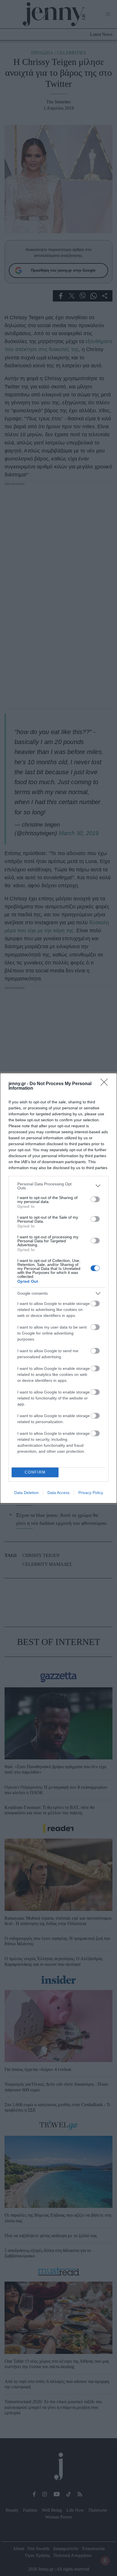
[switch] (95, 1199)
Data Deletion (26, 1493)
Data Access (58, 1493)
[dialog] (58, 1288)
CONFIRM (35, 1472)
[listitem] (58, 1186)
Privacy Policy (91, 1493)
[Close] (106, 1084)
